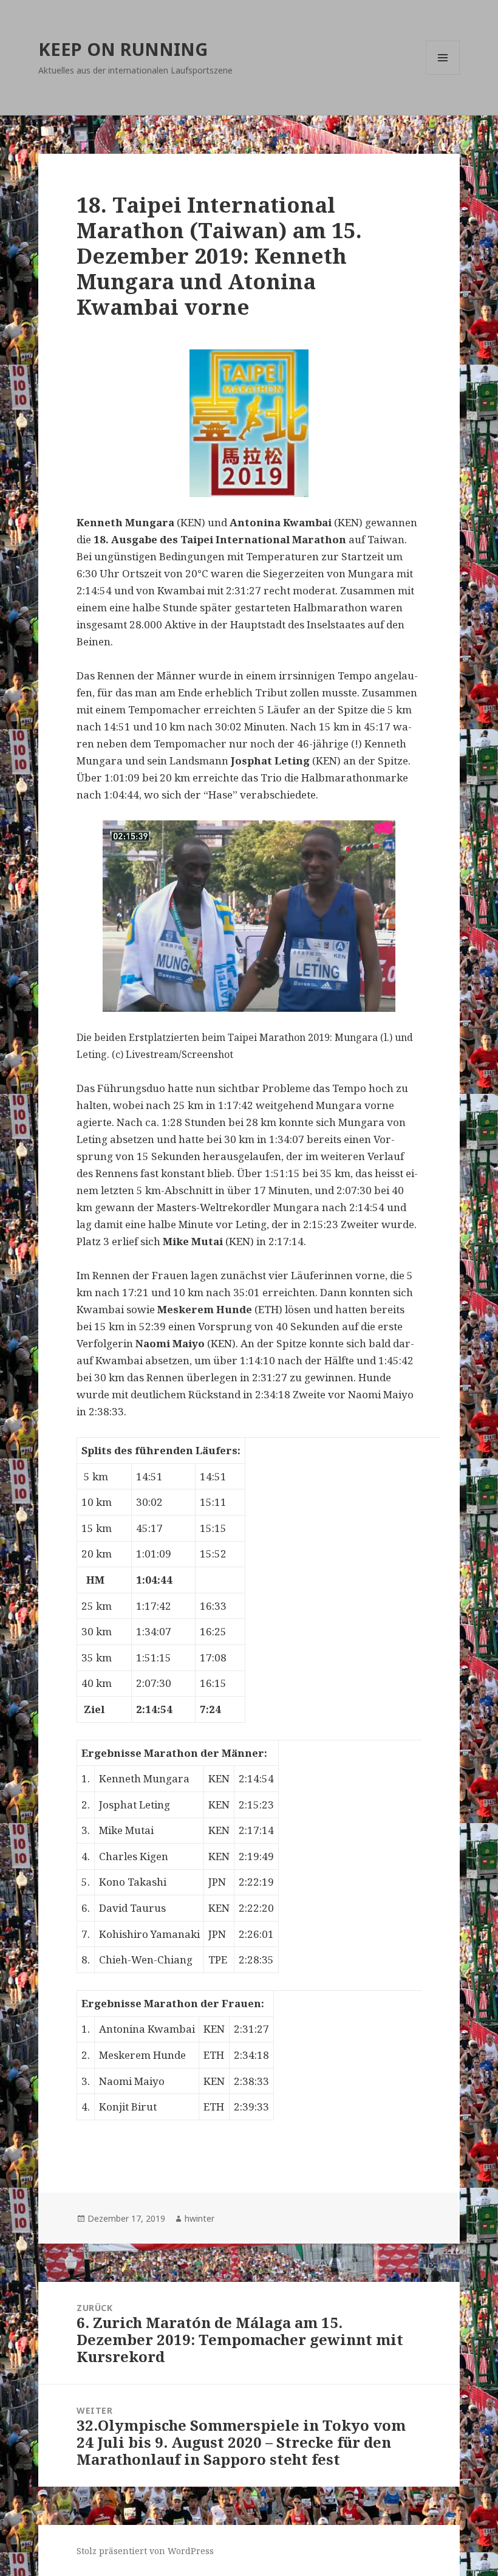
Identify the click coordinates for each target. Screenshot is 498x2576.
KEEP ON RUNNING (123, 49)
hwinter (200, 2218)
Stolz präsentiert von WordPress (145, 2551)
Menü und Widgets (443, 74)
